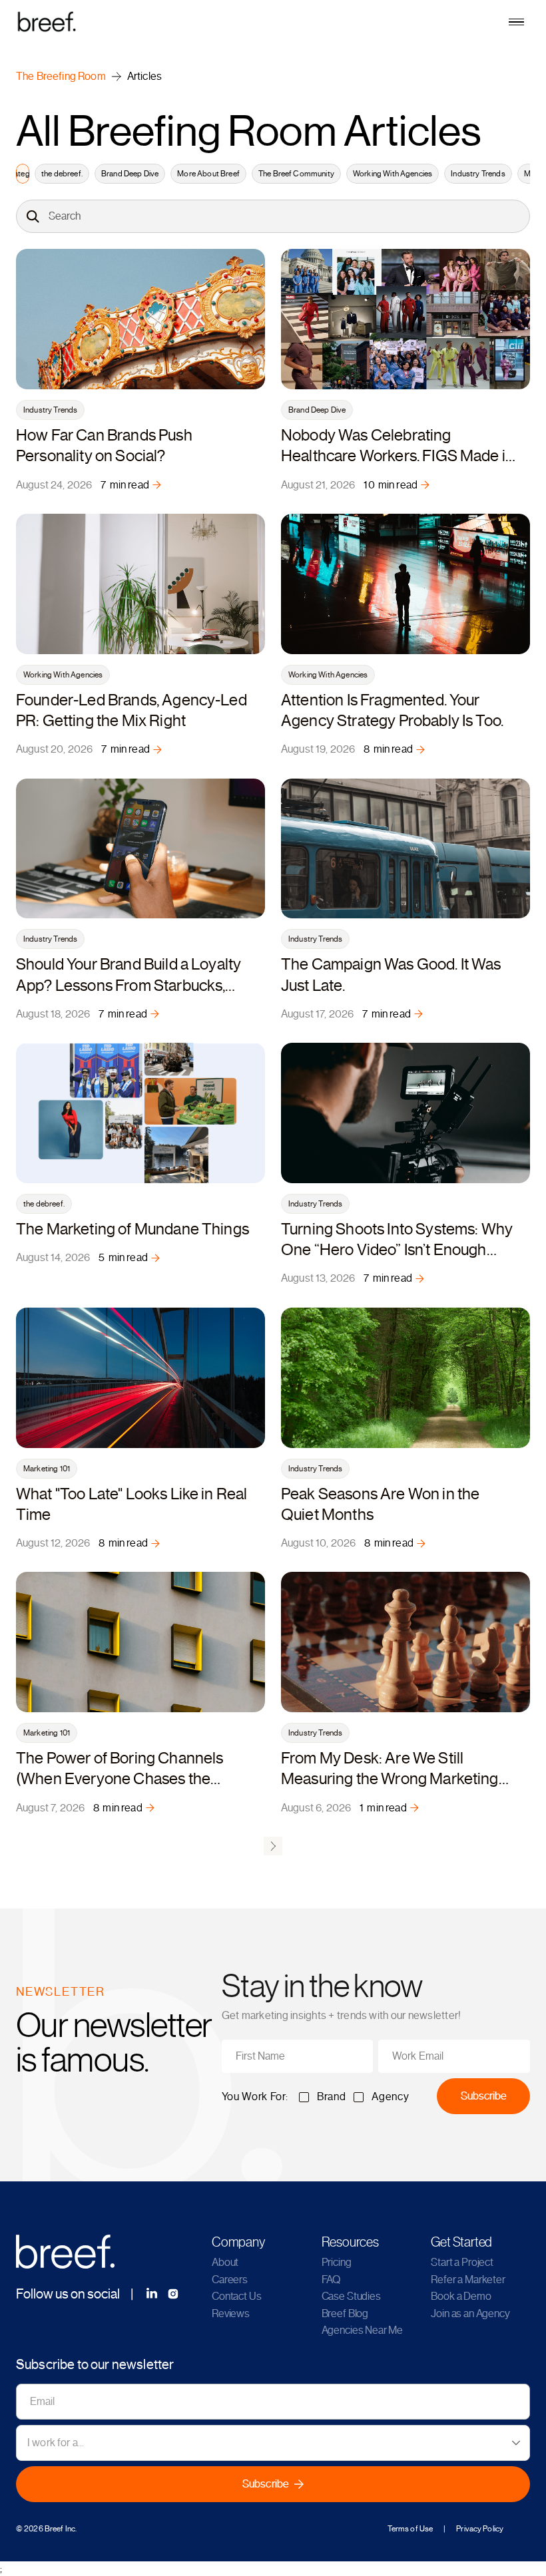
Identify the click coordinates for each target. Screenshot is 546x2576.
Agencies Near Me (362, 2330)
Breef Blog (345, 2314)
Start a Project (462, 2263)
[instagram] (173, 2294)
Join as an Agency (470, 2314)
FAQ (331, 2280)
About (225, 2263)
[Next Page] (273, 1846)
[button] (516, 22)
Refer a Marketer (468, 2280)
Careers (230, 2280)
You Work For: (255, 2097)
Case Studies (351, 2297)
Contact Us (236, 2297)
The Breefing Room (61, 77)
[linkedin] (152, 2294)
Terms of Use (410, 2529)
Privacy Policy (480, 2529)
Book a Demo (461, 2297)
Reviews (231, 2314)
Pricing (337, 2263)
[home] (273, 21)
